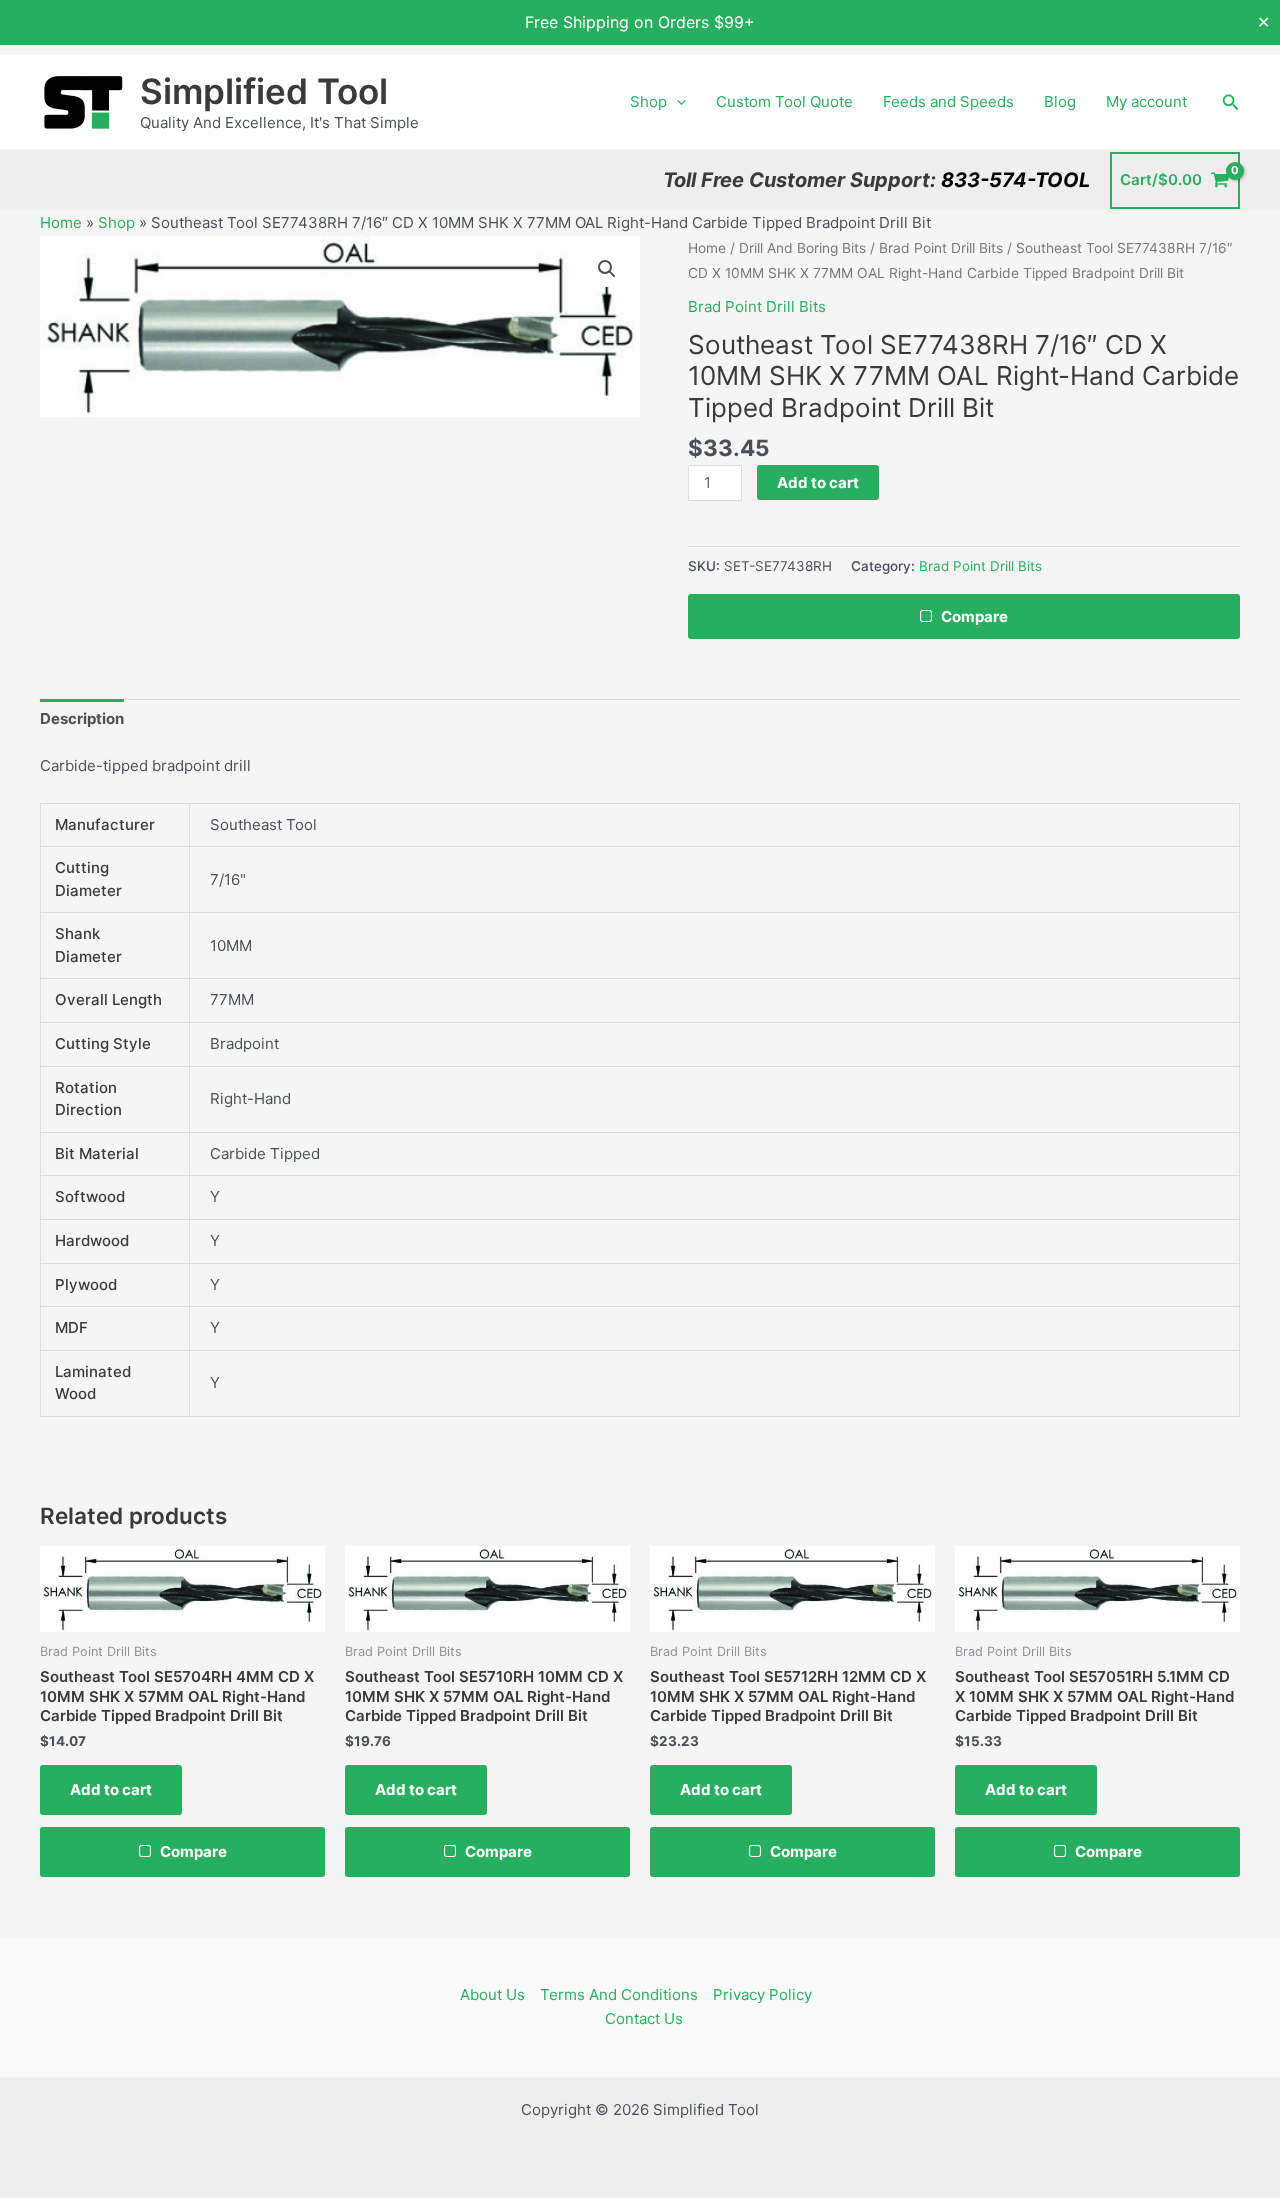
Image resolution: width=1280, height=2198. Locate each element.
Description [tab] (82, 718)
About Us (492, 1994)
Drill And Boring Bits (802, 248)
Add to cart (818, 482)
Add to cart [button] (111, 1789)
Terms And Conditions (619, 1994)
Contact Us (644, 2018)
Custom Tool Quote (784, 101)
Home (61, 222)
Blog (1060, 101)
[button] (676, 102)
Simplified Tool (264, 91)
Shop (648, 101)
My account (1146, 101)
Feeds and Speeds (948, 101)
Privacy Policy (762, 1994)
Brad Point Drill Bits (941, 248)
